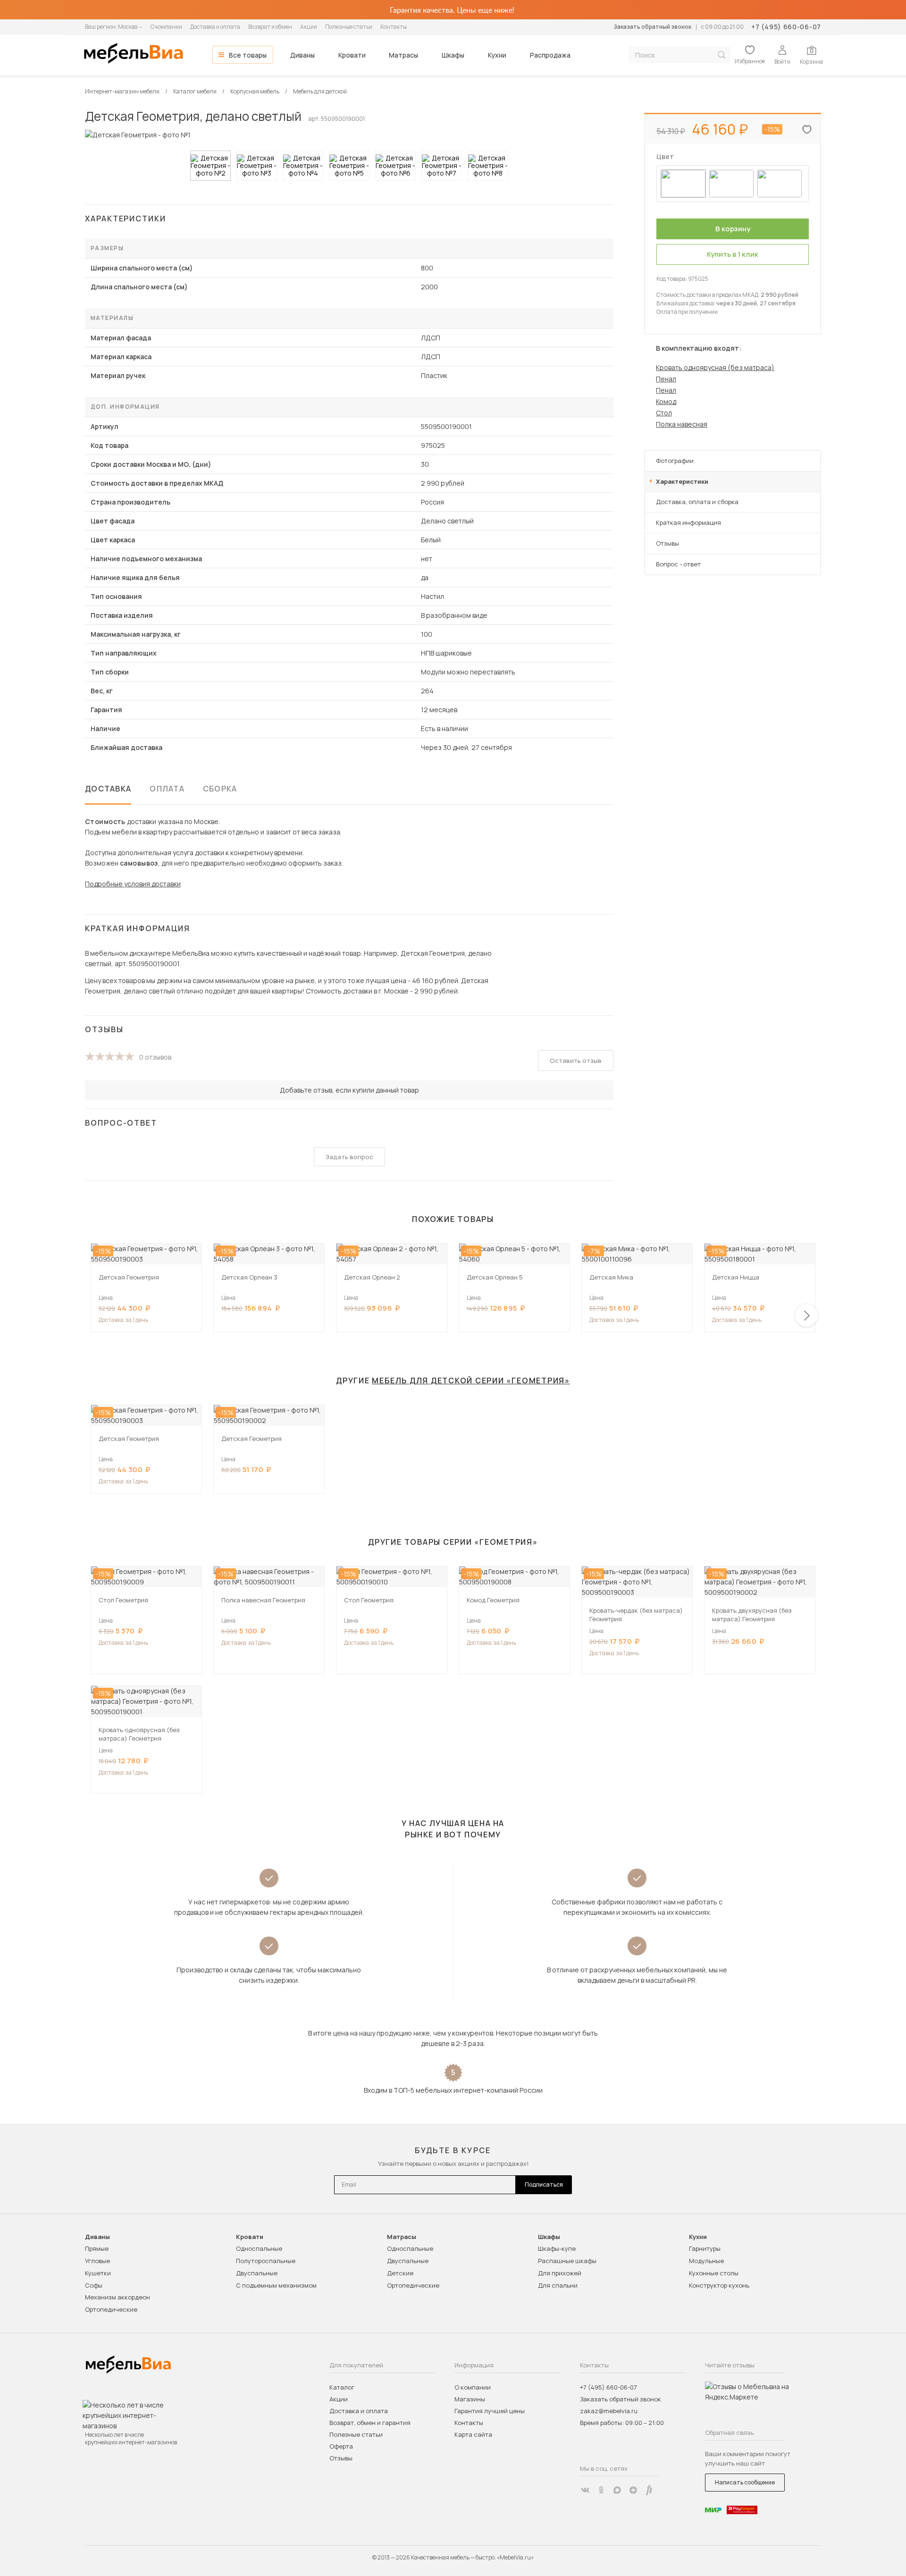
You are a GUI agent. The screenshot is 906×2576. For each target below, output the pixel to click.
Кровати (352, 55)
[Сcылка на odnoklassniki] (601, 2490)
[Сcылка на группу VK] (585, 2490)
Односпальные (259, 2248)
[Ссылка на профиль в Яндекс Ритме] (649, 2490)
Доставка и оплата (215, 27)
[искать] (721, 55)
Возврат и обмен (270, 27)
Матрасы (403, 55)
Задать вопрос (349, 1157)
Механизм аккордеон (117, 2297)
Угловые (97, 2261)
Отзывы (667, 543)
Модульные (706, 2261)
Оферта (341, 2446)
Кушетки (98, 2273)
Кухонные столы (714, 2273)
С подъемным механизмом (276, 2285)
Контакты (394, 27)
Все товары (248, 55)
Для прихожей (560, 2273)
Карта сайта (473, 2434)
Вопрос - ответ (678, 564)
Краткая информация (688, 522)
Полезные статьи (349, 27)
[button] (806, 1315)
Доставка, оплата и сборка (697, 502)
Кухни (497, 55)
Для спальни (558, 2285)
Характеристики (682, 481)
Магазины (470, 2399)
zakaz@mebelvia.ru (609, 2411)
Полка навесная (682, 424)
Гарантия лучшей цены (490, 2411)
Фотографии (675, 461)
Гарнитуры (705, 2248)
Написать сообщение (745, 2482)
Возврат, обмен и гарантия (370, 2423)
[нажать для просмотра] (210, 166)
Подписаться (544, 2185)
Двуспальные (257, 2273)
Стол (664, 413)
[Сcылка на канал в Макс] (617, 2490)
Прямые (97, 2248)
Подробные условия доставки (133, 884)
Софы (94, 2285)
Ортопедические (111, 2309)
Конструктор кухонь (719, 2285)
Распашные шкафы (567, 2261)
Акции (309, 27)
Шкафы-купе (557, 2248)
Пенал (666, 379)
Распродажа (550, 55)
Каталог (342, 2387)
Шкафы (453, 55)
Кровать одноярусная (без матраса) (715, 367)
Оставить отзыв (576, 1061)
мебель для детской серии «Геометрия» (471, 1381)
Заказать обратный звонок (652, 27)
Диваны (302, 55)
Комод (666, 401)
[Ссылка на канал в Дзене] (633, 2490)
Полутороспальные (266, 2261)
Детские (400, 2273)
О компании (166, 27)
